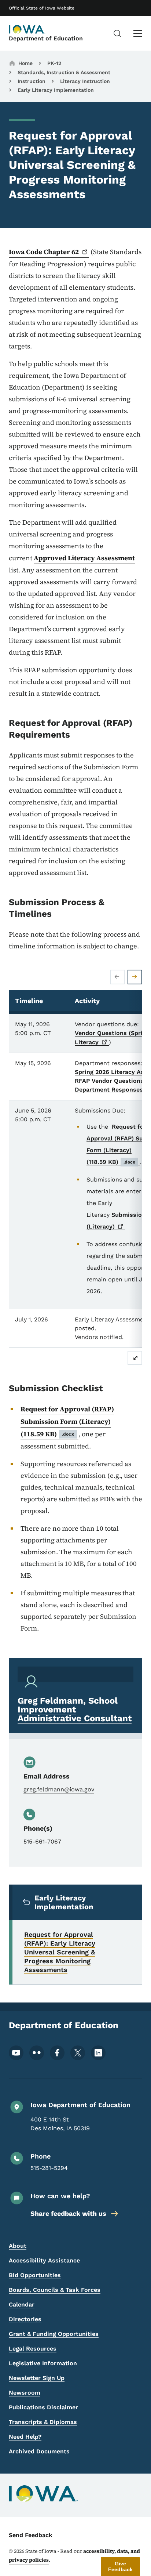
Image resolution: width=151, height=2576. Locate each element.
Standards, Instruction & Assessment (64, 72)
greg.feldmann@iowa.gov (59, 1789)
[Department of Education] (27, 29)
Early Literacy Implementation (56, 90)
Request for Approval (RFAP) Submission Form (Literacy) (67, 1421)
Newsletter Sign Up (37, 2378)
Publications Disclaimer (43, 2407)
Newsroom (25, 2393)
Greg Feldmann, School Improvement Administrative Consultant (75, 1710)
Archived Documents (39, 2451)
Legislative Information (43, 2363)
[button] (120, 2566)
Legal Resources (33, 2349)
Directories (25, 2319)
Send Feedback (31, 2535)
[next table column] (135, 977)
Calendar (22, 2304)
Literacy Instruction (85, 81)
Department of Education (46, 38)
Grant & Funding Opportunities (54, 2334)
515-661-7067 (42, 1841)
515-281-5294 (49, 2168)
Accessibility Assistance (44, 2260)
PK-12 (54, 63)
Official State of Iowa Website (42, 8)
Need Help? (25, 2437)
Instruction (32, 81)
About (18, 2246)
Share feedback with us (68, 2213)
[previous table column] (117, 977)
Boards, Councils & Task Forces (55, 2290)
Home (25, 63)
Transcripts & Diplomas (43, 2422)
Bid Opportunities (35, 2275)
